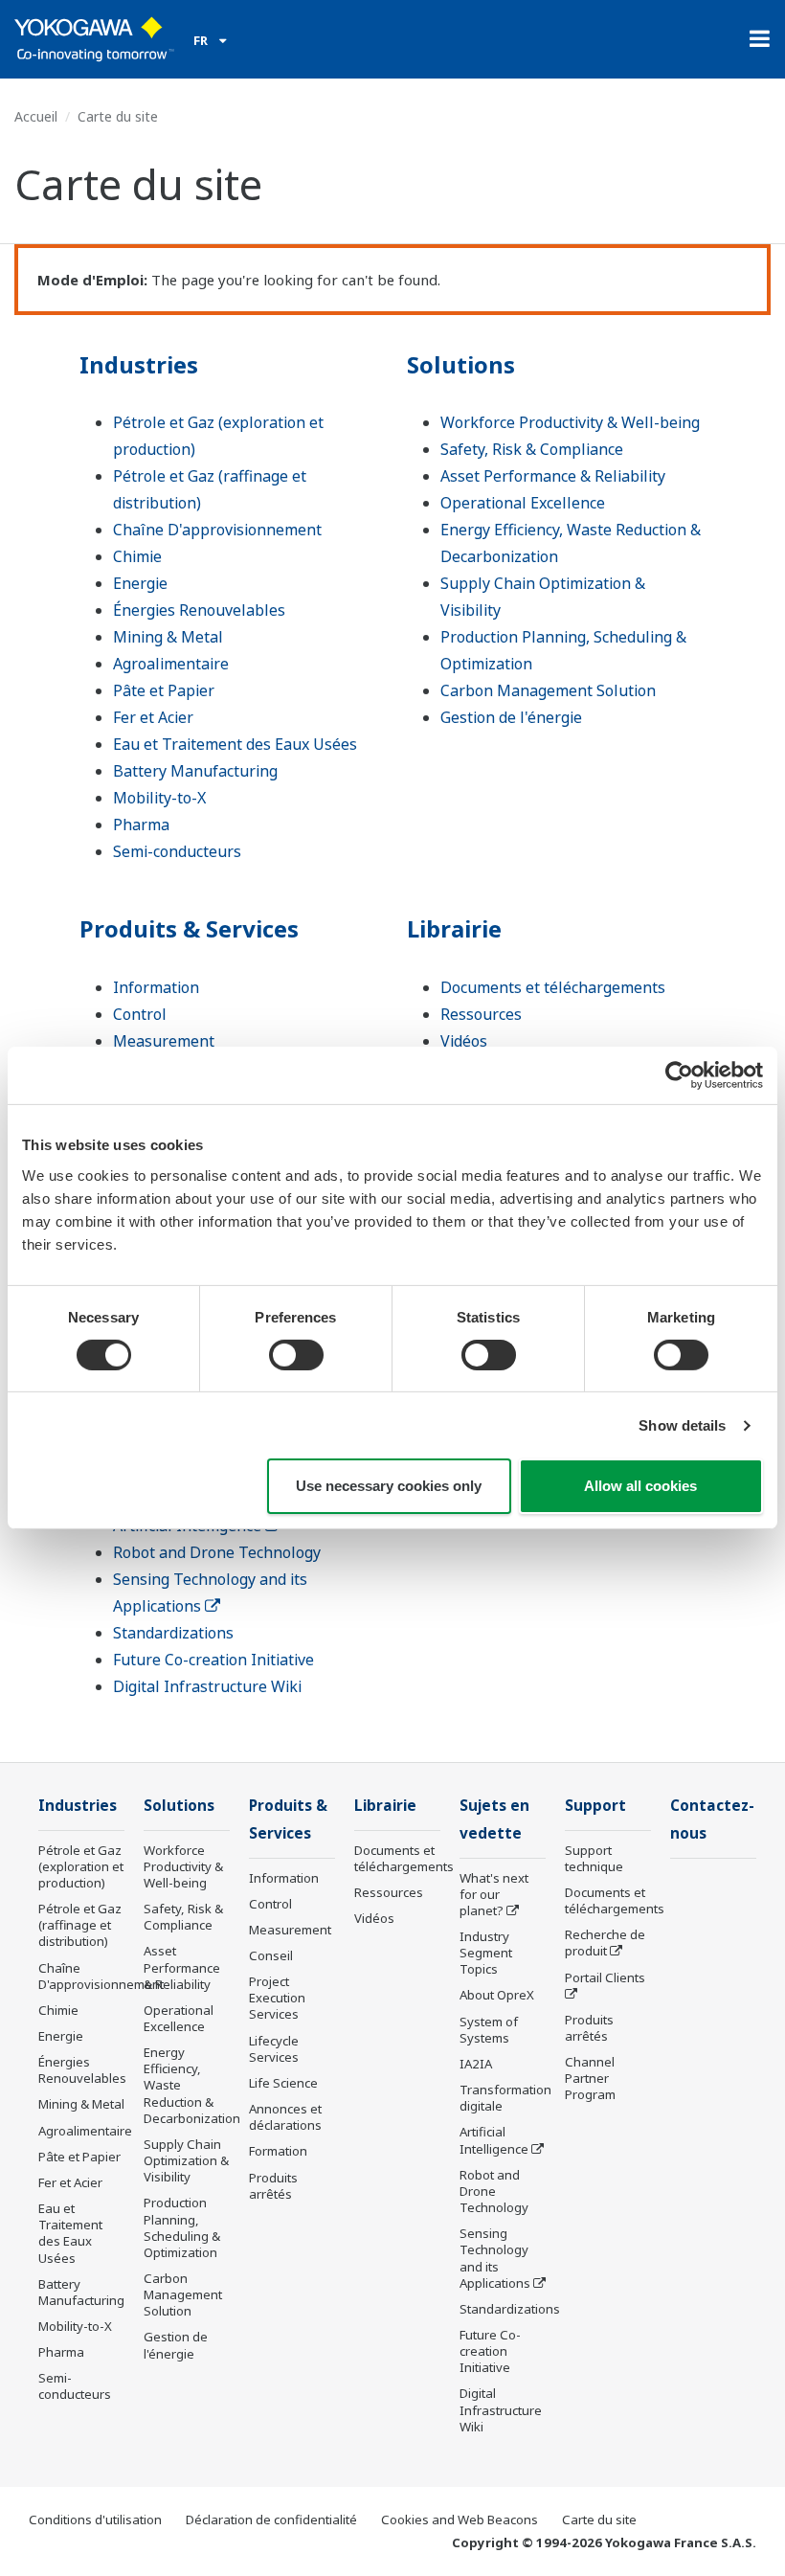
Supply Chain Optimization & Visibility (186, 2160)
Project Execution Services (277, 1998)
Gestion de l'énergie (511, 717)
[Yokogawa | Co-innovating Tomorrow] (94, 39)
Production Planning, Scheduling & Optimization (182, 2227)
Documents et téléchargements (553, 987)
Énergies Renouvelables (199, 610)
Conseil (271, 1955)
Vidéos (464, 1041)
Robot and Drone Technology (217, 1552)
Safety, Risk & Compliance (532, 449)
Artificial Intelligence (494, 2140)
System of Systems (489, 2030)
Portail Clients (605, 1977)
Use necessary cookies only (389, 1486)
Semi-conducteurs (177, 851)
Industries (139, 364)
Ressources (481, 1014)
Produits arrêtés (273, 2186)
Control (140, 1014)
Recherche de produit (605, 1943)
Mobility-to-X (159, 798)
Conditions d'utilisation (95, 2520)
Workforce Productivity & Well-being (570, 422)
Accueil (36, 116)
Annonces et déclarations (285, 2117)
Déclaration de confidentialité (271, 2520)
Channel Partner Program (590, 2078)
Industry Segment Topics (486, 1953)
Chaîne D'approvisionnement (217, 530)
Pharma (141, 825)
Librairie (454, 928)
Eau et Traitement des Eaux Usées (235, 744)
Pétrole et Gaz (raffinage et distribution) (80, 1925)
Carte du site (599, 2520)
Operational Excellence (523, 503)
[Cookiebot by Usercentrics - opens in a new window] (679, 1075)
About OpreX (497, 1995)
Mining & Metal (168, 637)
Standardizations (173, 1633)
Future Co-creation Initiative (213, 1660)
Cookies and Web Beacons (460, 2520)
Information (156, 987)
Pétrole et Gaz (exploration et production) (81, 1866)
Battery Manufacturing (195, 771)
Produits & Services (189, 928)
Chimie (137, 556)
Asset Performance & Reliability (553, 476)
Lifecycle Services (274, 2049)
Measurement (164, 1041)
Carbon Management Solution (548, 690)
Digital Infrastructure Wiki (207, 1686)
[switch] (296, 1355)
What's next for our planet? (494, 1894)
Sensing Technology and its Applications (495, 2258)
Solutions (461, 364)
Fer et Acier (153, 717)
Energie (140, 583)
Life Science (283, 2083)
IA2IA (476, 2064)
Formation (278, 2151)
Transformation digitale (505, 2098)
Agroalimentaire (171, 664)
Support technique (594, 1858)
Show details (682, 1425)
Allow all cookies (640, 1486)
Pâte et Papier (164, 690)
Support (595, 1806)
